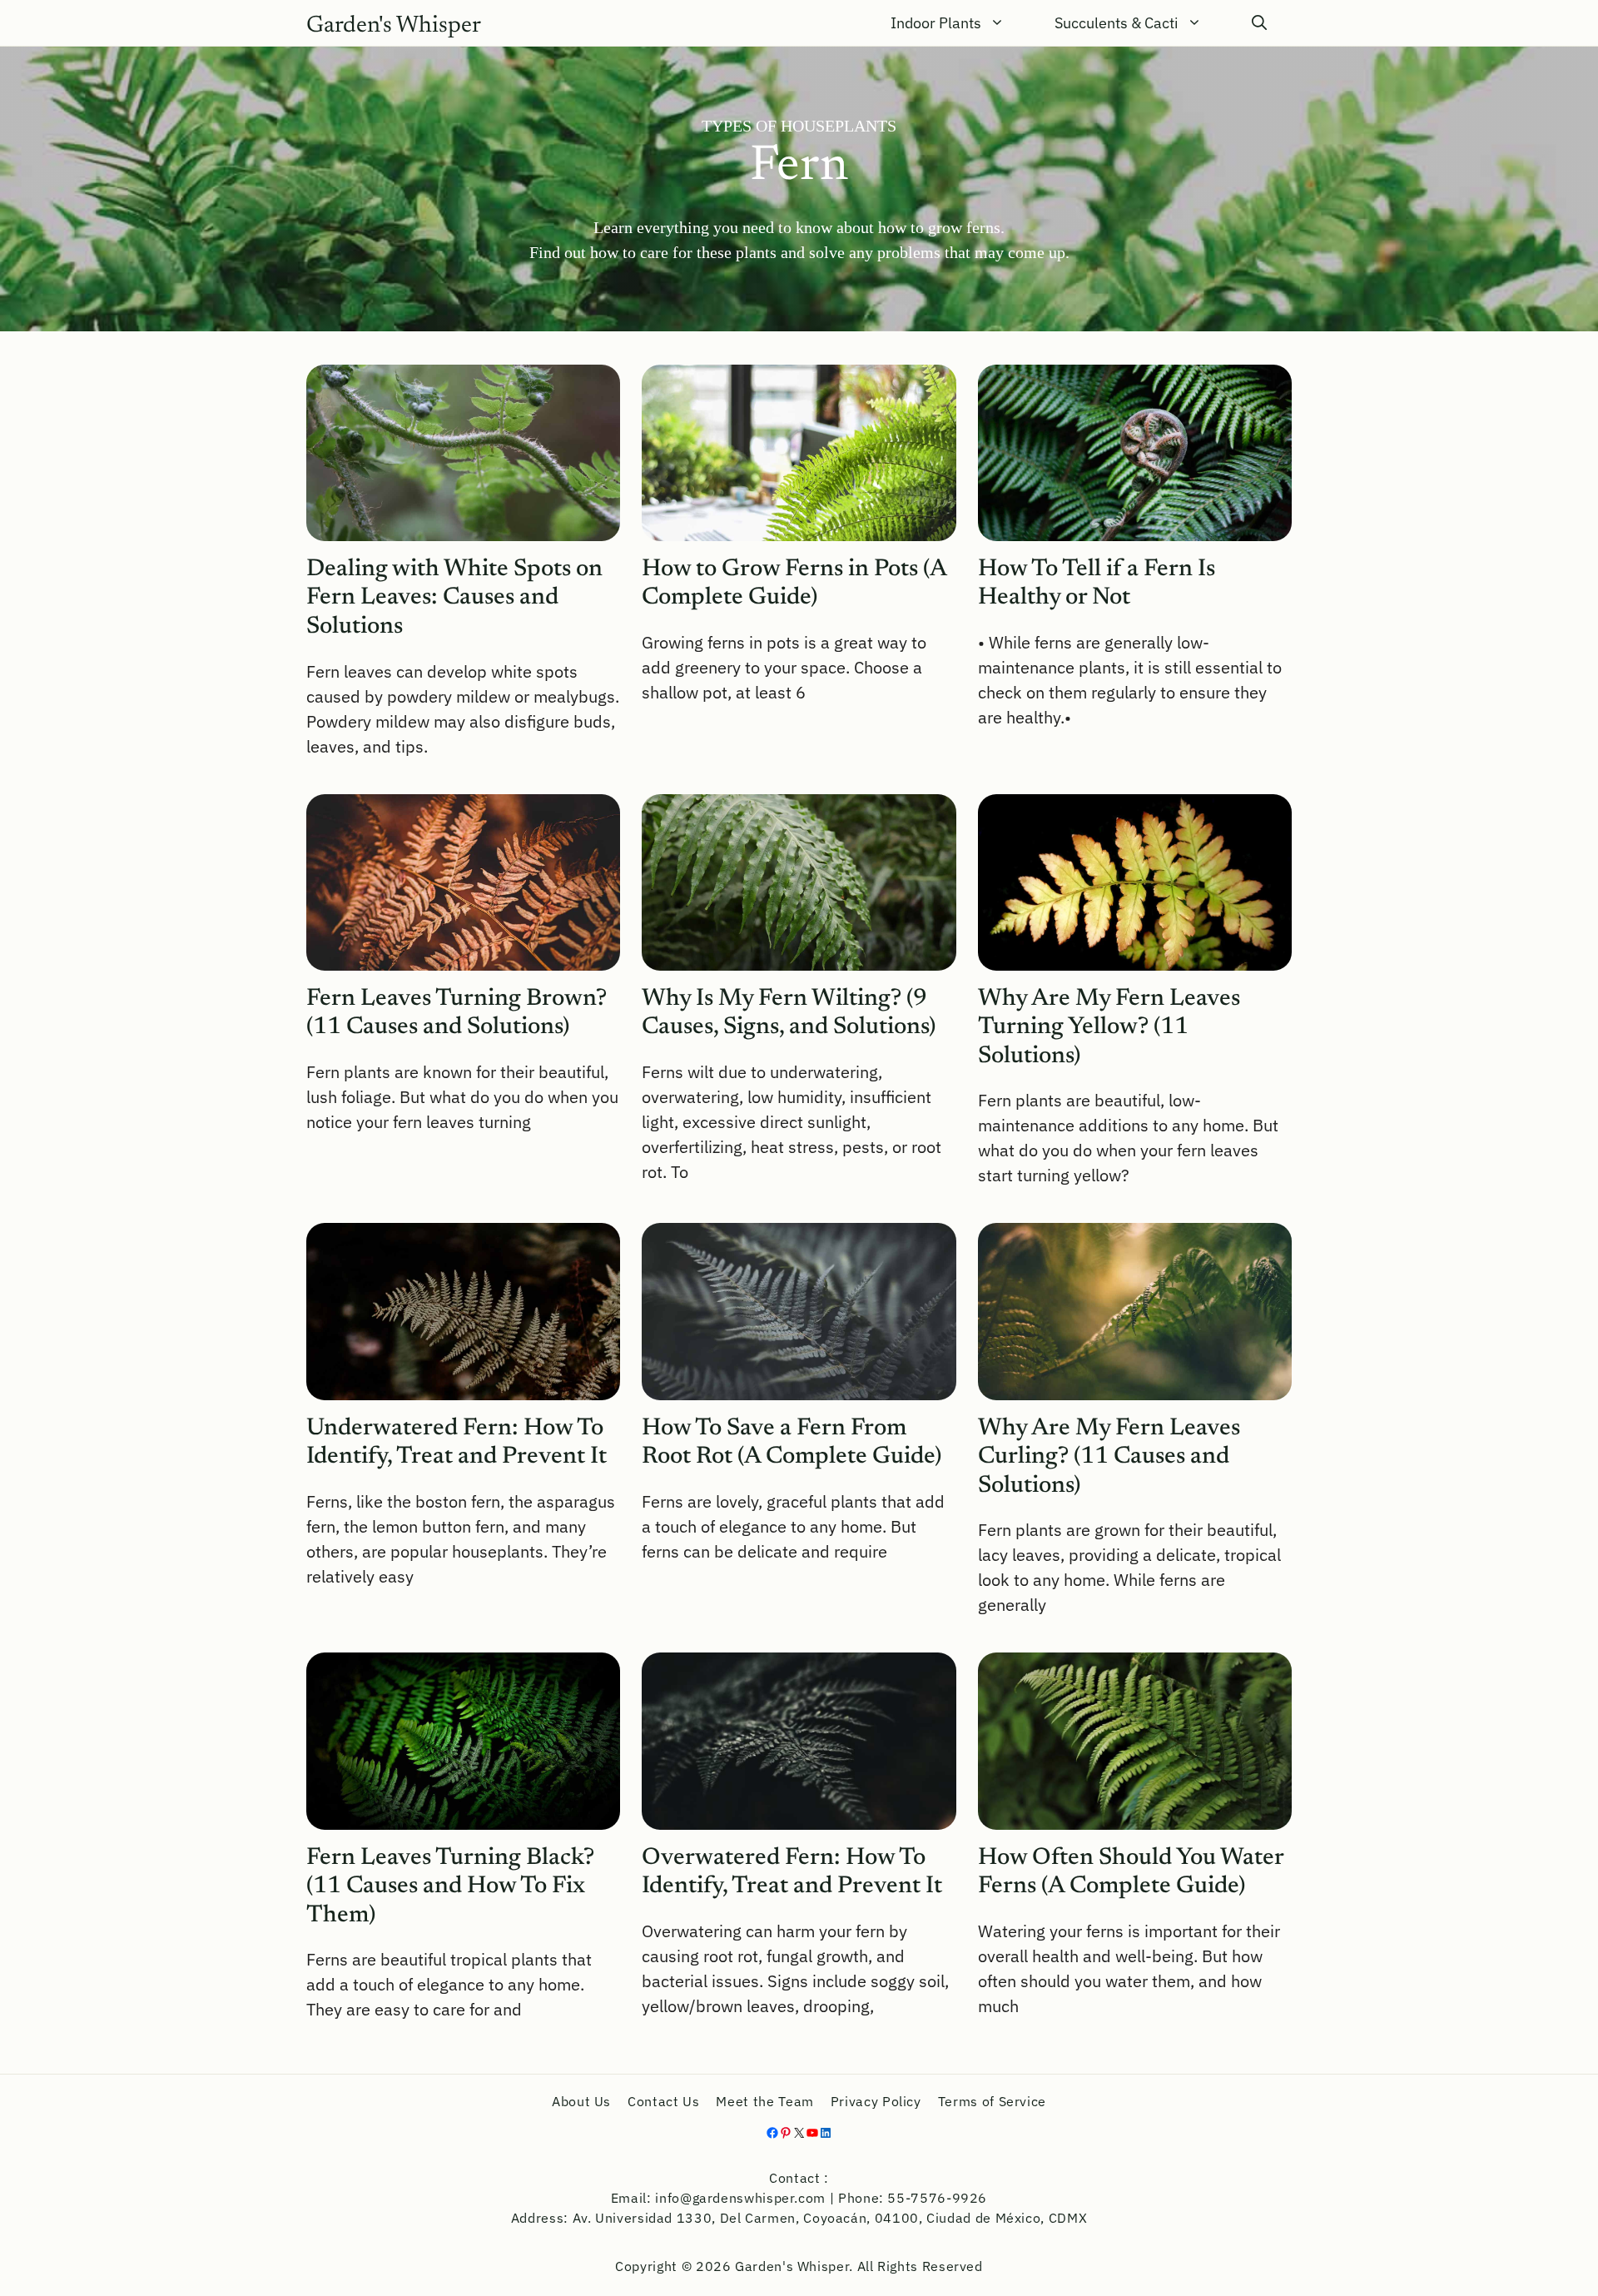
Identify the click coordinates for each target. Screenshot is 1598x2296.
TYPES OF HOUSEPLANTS (799, 126)
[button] (1259, 23)
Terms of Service (992, 2101)
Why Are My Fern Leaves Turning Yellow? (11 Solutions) (1109, 1028)
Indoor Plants (936, 23)
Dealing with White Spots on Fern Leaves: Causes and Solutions (454, 599)
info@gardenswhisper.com (740, 2198)
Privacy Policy (876, 2101)
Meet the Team (764, 2101)
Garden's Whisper (394, 26)
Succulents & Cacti (1117, 23)
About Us (581, 2101)
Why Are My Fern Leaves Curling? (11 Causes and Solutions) (1109, 1458)
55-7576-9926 (937, 2198)
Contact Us (663, 2101)
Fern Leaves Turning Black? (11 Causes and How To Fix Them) (450, 1887)
